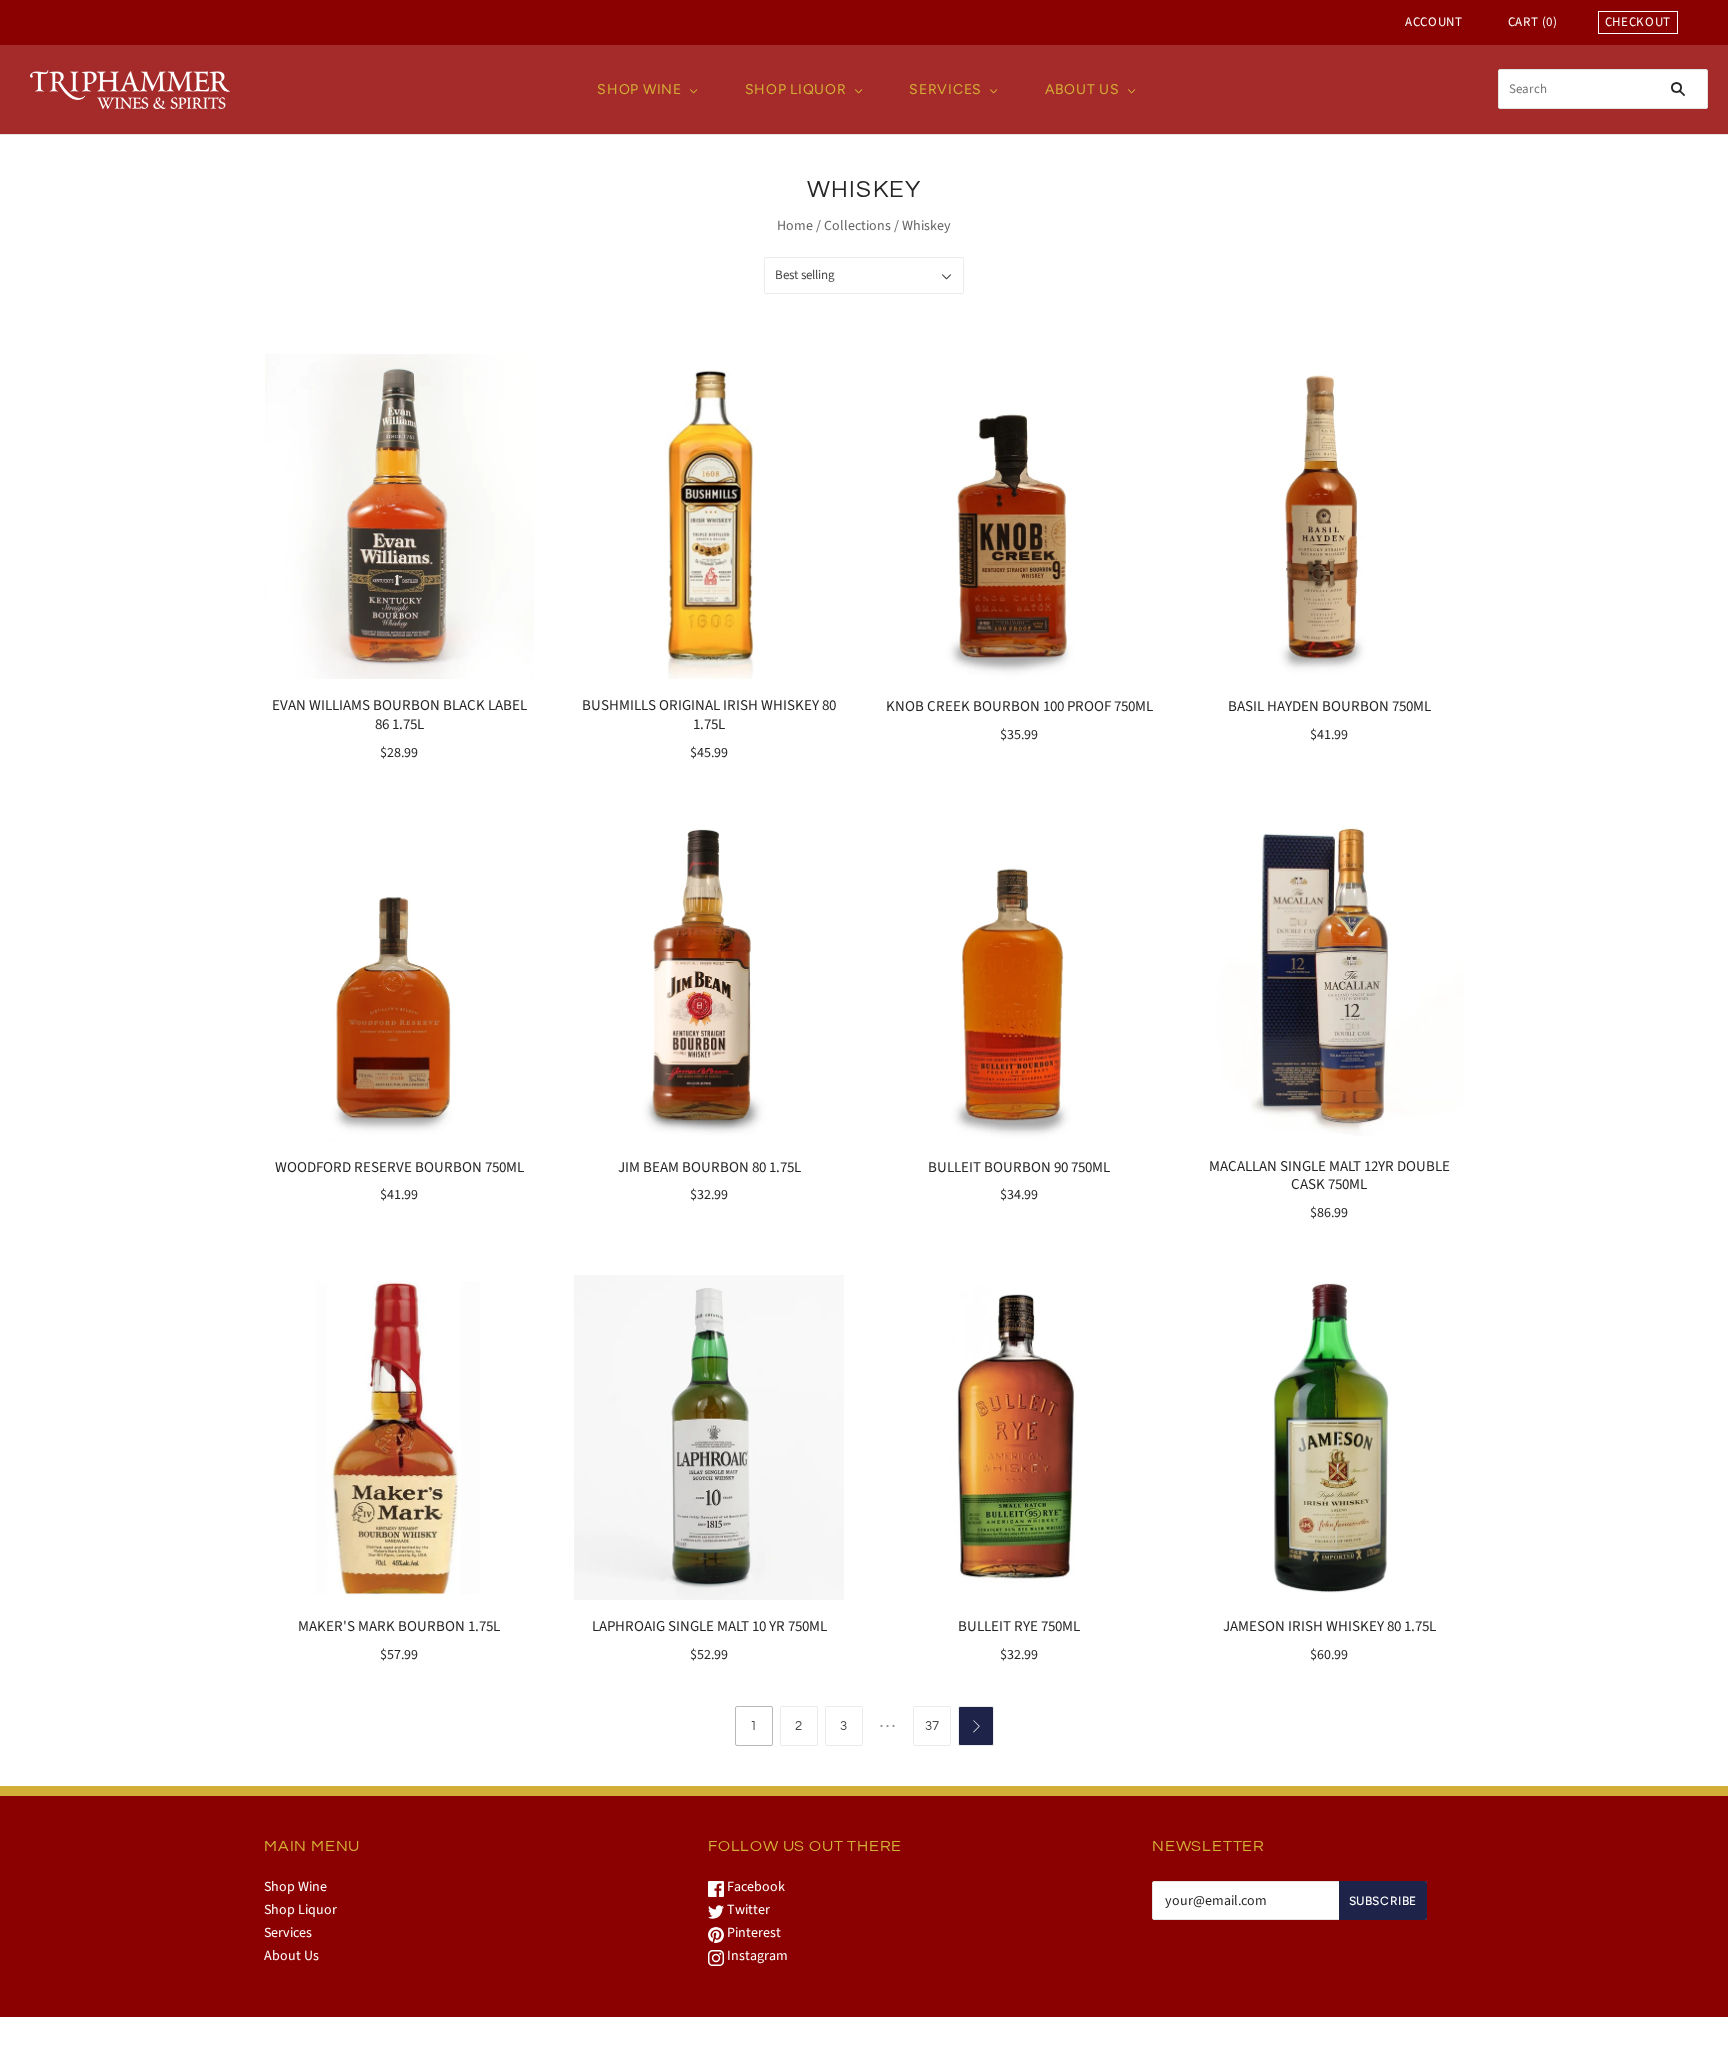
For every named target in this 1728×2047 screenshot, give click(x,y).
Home (795, 226)
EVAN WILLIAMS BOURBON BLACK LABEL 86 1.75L (399, 715)
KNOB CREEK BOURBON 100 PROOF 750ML (1019, 706)
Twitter (747, 1910)
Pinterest (752, 1933)
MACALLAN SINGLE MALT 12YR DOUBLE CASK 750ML (1329, 1176)
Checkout (1638, 22)
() (1533, 22)
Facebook (754, 1887)
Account (1434, 22)
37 (932, 1726)
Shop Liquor (796, 89)
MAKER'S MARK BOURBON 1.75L (399, 1626)
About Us (1082, 89)
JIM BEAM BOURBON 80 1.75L (709, 1167)
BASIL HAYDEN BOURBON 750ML (1329, 706)
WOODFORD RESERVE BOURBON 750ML (399, 1167)
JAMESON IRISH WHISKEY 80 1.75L (1329, 1626)
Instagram (756, 1956)
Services (945, 89)
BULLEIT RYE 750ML (1019, 1626)
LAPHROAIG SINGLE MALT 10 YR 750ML (709, 1626)
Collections (857, 226)
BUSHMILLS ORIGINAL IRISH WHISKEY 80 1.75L (709, 715)
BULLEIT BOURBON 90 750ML (1019, 1167)
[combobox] (1603, 89)
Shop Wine (639, 89)
